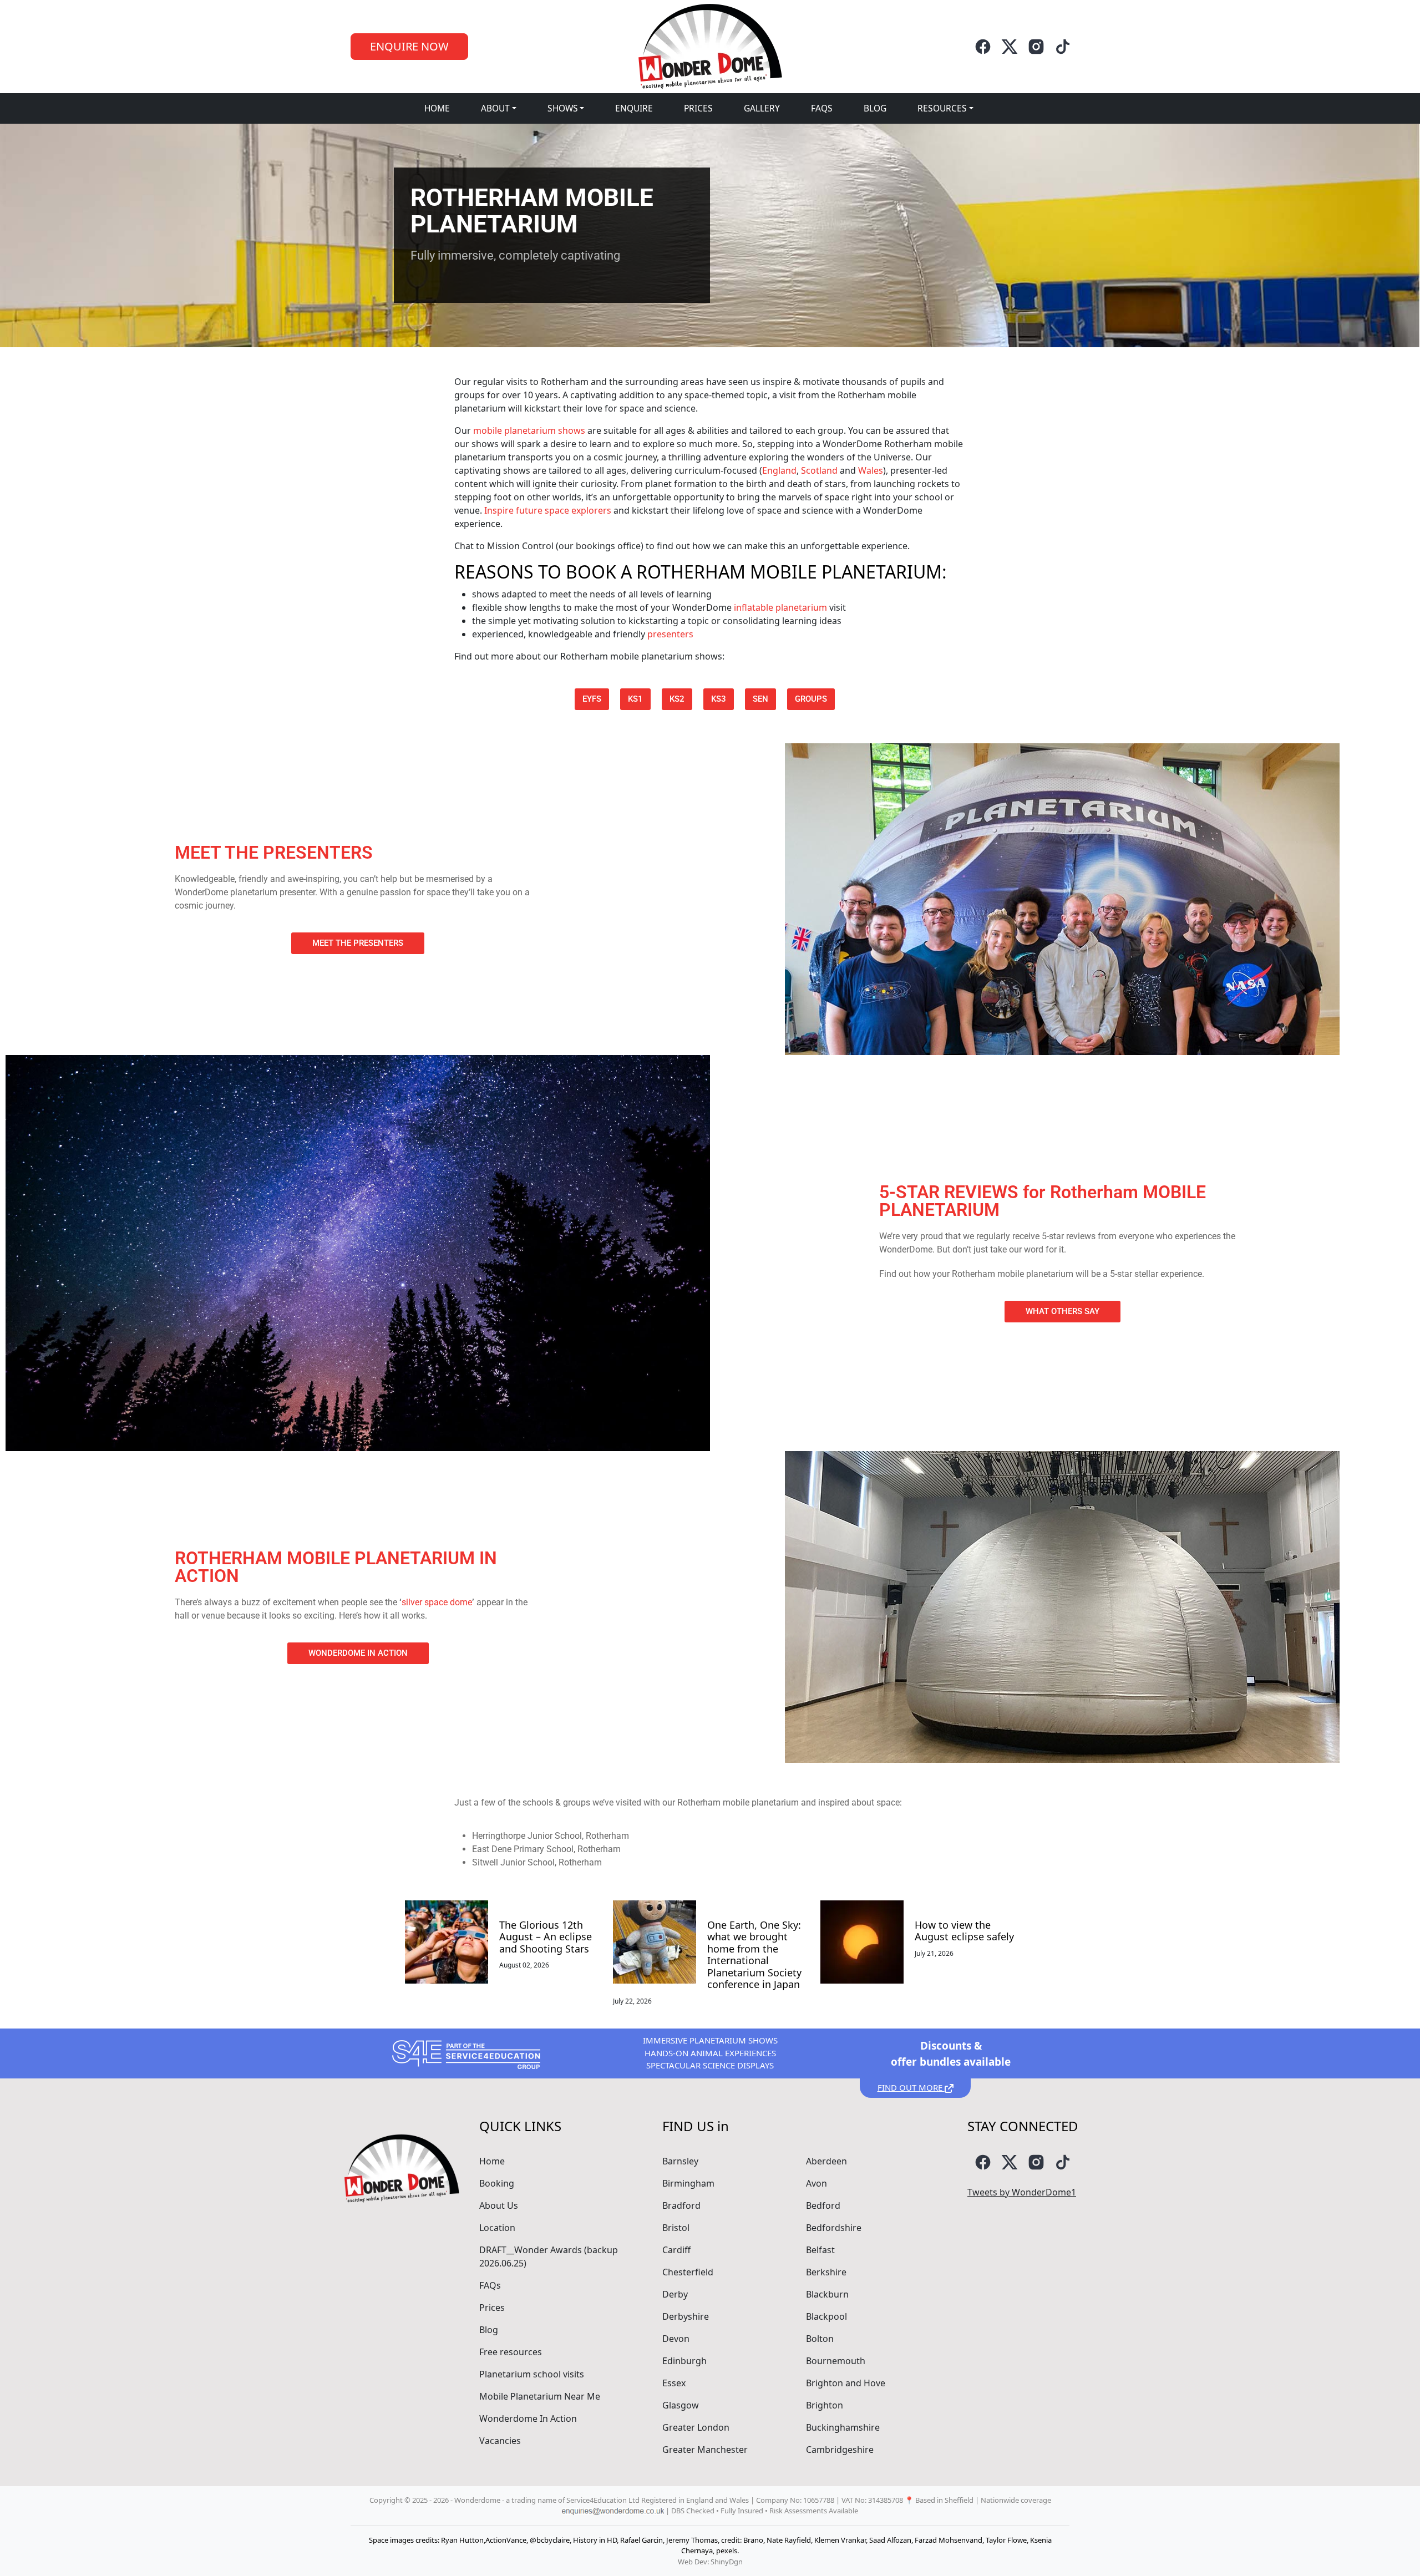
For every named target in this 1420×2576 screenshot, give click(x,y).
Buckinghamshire (843, 2427)
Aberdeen (826, 2161)
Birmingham (688, 2183)
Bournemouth (836, 2361)
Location (497, 2228)
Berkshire (826, 2272)
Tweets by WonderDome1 (1022, 2192)
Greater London (696, 2427)
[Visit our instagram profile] (1036, 47)
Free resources (511, 2352)
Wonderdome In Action (528, 2418)
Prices (698, 108)
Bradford (681, 2205)
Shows (563, 108)
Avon (816, 2183)
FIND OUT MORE (911, 2087)
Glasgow (681, 2405)
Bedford (823, 2205)
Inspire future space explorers (548, 510)
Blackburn (827, 2294)
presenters (670, 634)
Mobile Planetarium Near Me (540, 2396)
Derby (675, 2294)
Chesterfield (688, 2272)
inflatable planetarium (780, 607)
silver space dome (437, 1602)
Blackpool (826, 2316)
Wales (871, 470)
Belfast (820, 2250)
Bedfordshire (834, 2228)
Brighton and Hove (846, 2383)
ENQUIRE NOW (409, 46)
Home (437, 108)
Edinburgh (684, 2361)
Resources (942, 108)
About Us (499, 2205)
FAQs (822, 108)
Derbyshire (686, 2316)
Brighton (825, 2405)
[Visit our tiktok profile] (1063, 47)
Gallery (762, 108)
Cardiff (676, 2250)
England (779, 470)
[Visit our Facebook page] (983, 47)
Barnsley (680, 2161)
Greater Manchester (705, 2450)
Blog (875, 108)
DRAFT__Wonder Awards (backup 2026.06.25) (549, 2256)
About (495, 108)
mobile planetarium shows (529, 430)
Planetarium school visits (532, 2374)
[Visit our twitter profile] (1010, 47)
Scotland (819, 470)
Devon (676, 2339)
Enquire (634, 108)
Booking (497, 2183)
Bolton (820, 2339)
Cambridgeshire (840, 2450)
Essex (674, 2383)
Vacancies (500, 2441)
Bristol (676, 2228)
